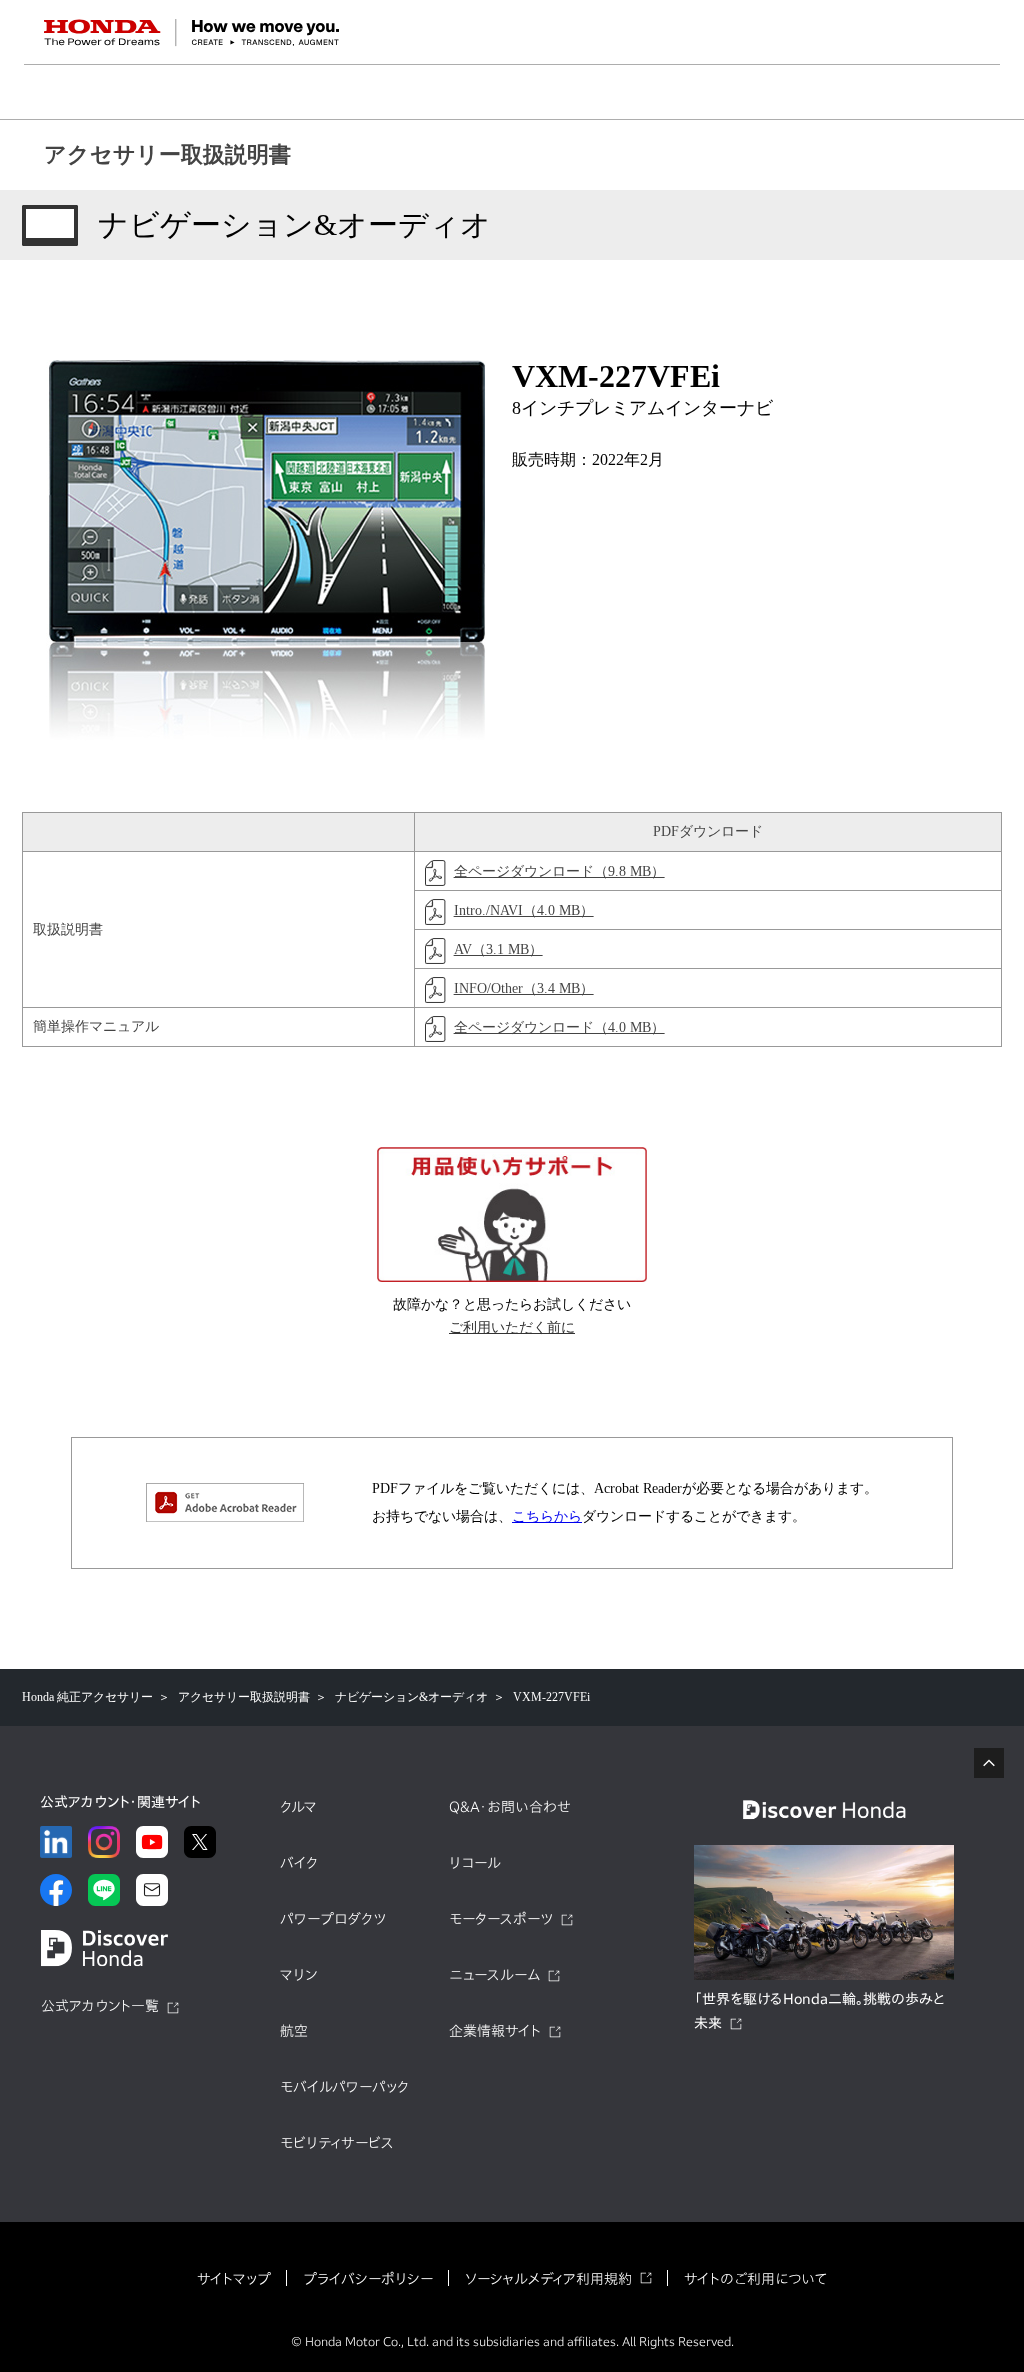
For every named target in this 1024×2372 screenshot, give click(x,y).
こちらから (547, 1516)
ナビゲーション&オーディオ (411, 1697)
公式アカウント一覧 (100, 2006)
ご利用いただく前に (512, 1327)
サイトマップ (234, 2279)
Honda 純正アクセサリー (87, 1697)
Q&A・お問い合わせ (510, 1807)
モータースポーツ (501, 1919)
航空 (294, 2031)
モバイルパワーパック (344, 2087)
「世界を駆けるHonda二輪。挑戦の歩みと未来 (819, 2011)
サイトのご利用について (755, 2279)
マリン (298, 1975)
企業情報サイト (495, 2031)
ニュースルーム (494, 1975)
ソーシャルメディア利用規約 (548, 2279)
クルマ (298, 1807)
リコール (475, 1863)
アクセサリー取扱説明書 (167, 154)
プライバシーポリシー (368, 2279)
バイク (299, 1863)
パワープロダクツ (333, 1919)
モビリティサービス (337, 2143)
